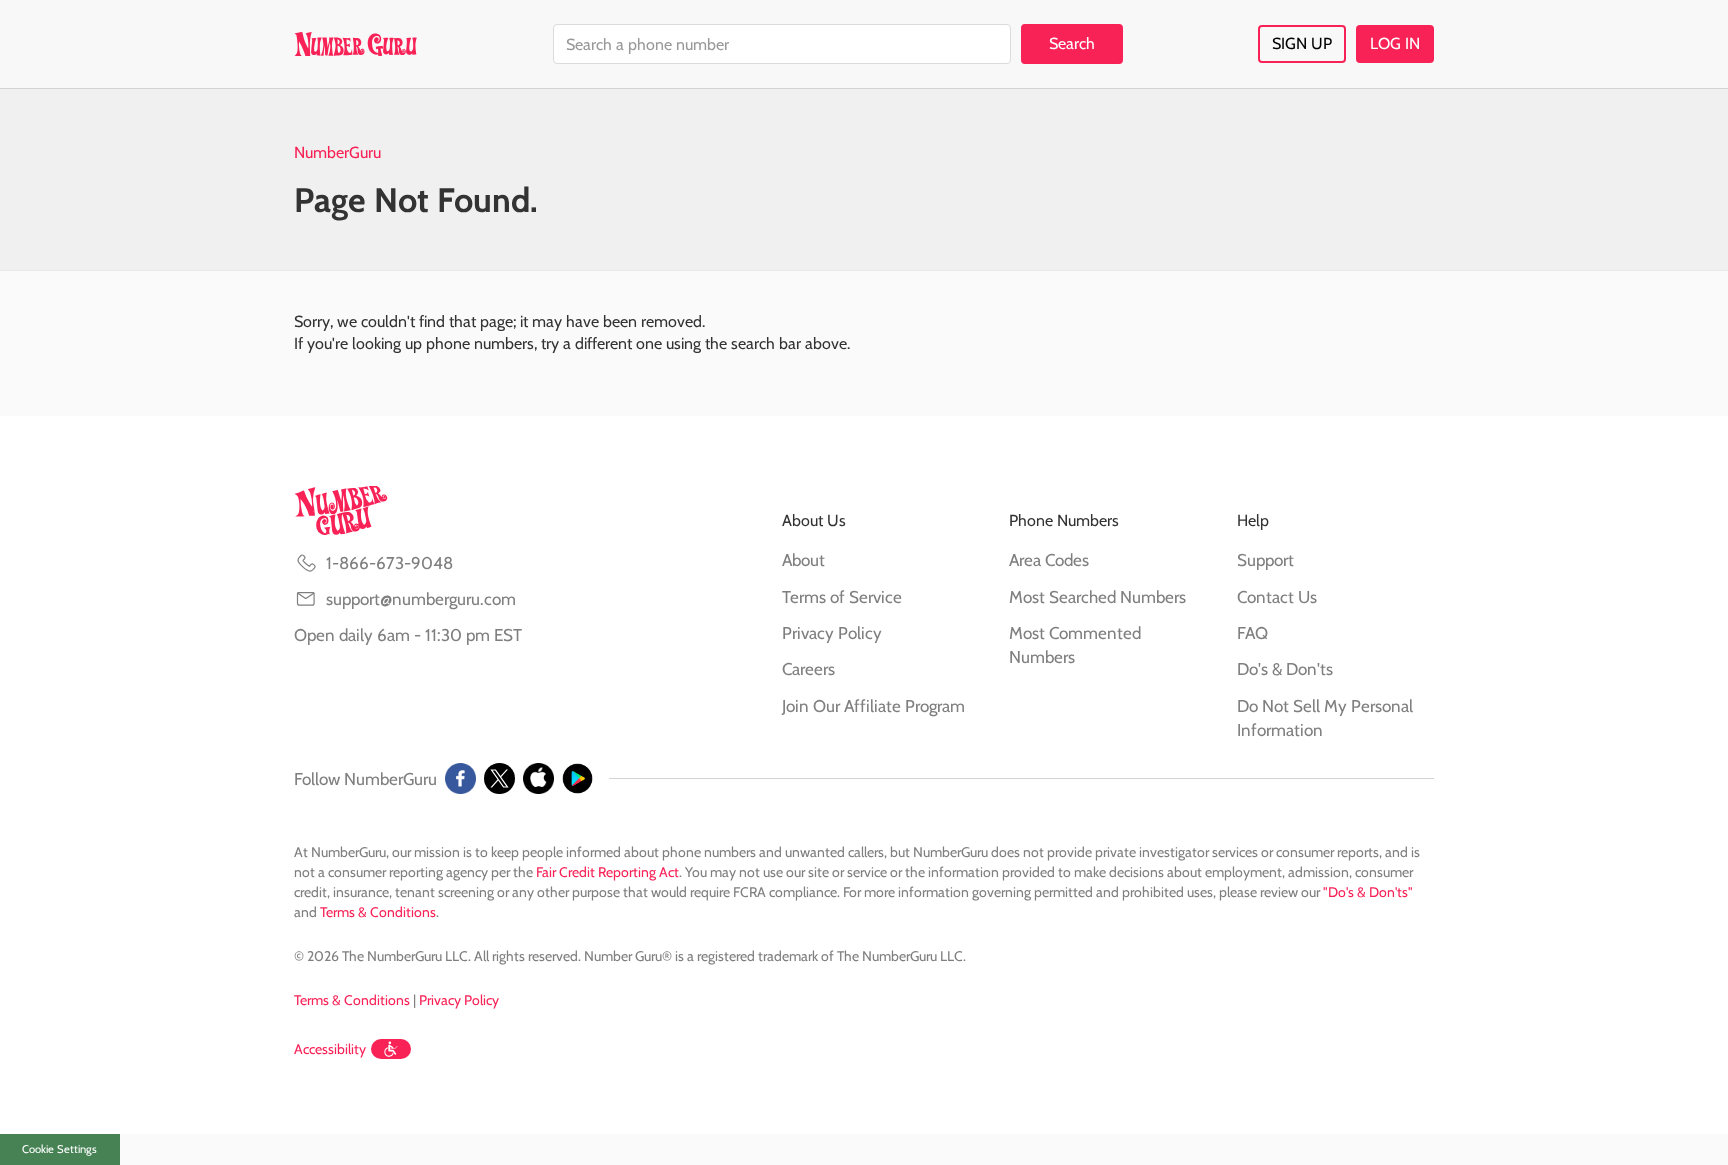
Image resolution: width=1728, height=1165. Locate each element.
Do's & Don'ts (1285, 669)
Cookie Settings (59, 1149)
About (803, 560)
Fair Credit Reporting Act (607, 872)
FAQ (1252, 633)
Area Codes (1049, 560)
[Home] (355, 44)
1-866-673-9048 (389, 563)
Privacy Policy (832, 633)
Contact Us (1277, 597)
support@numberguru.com (421, 599)
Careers (808, 669)
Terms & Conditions (378, 912)
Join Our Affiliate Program (873, 706)
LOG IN (1395, 43)
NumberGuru (337, 152)
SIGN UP (1302, 43)
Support (1265, 560)
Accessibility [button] (330, 1049)
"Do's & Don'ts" (1368, 892)
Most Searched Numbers (1097, 597)
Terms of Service (842, 597)
